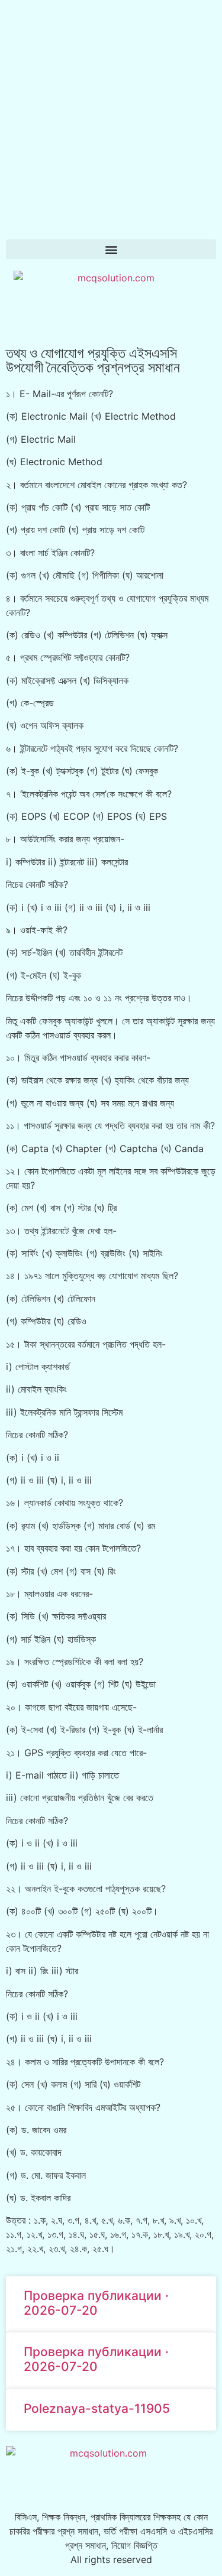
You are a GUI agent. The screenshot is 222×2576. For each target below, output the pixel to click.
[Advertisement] (111, 117)
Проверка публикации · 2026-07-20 (96, 2303)
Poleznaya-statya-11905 (97, 2408)
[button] (111, 249)
